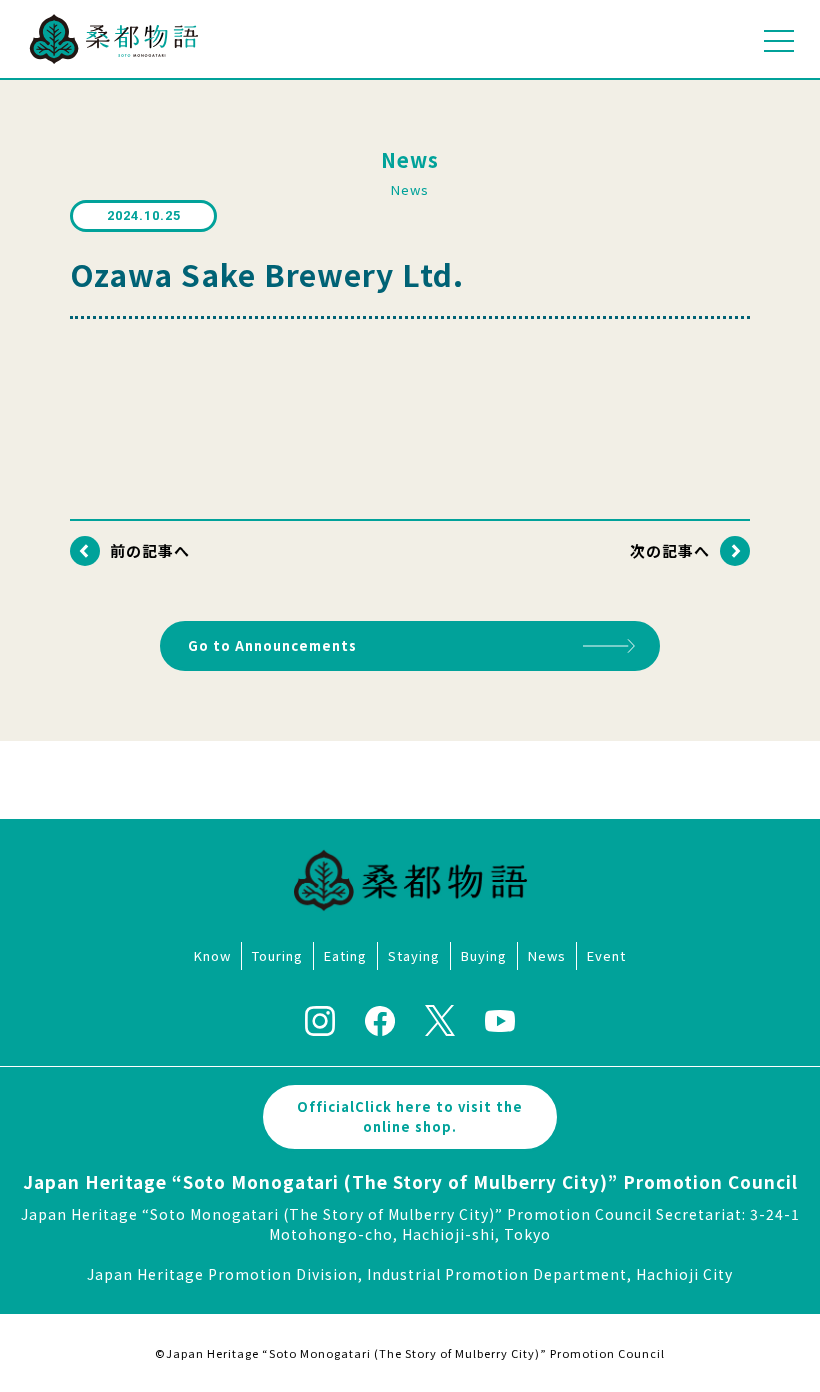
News (547, 955)
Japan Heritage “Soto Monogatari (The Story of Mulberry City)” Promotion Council (410, 1181)
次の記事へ (670, 550)
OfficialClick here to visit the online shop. (410, 1116)
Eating (345, 955)
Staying (414, 955)
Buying (484, 955)
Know (212, 955)
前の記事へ (150, 550)
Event (606, 955)
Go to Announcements (272, 645)
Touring (277, 955)
